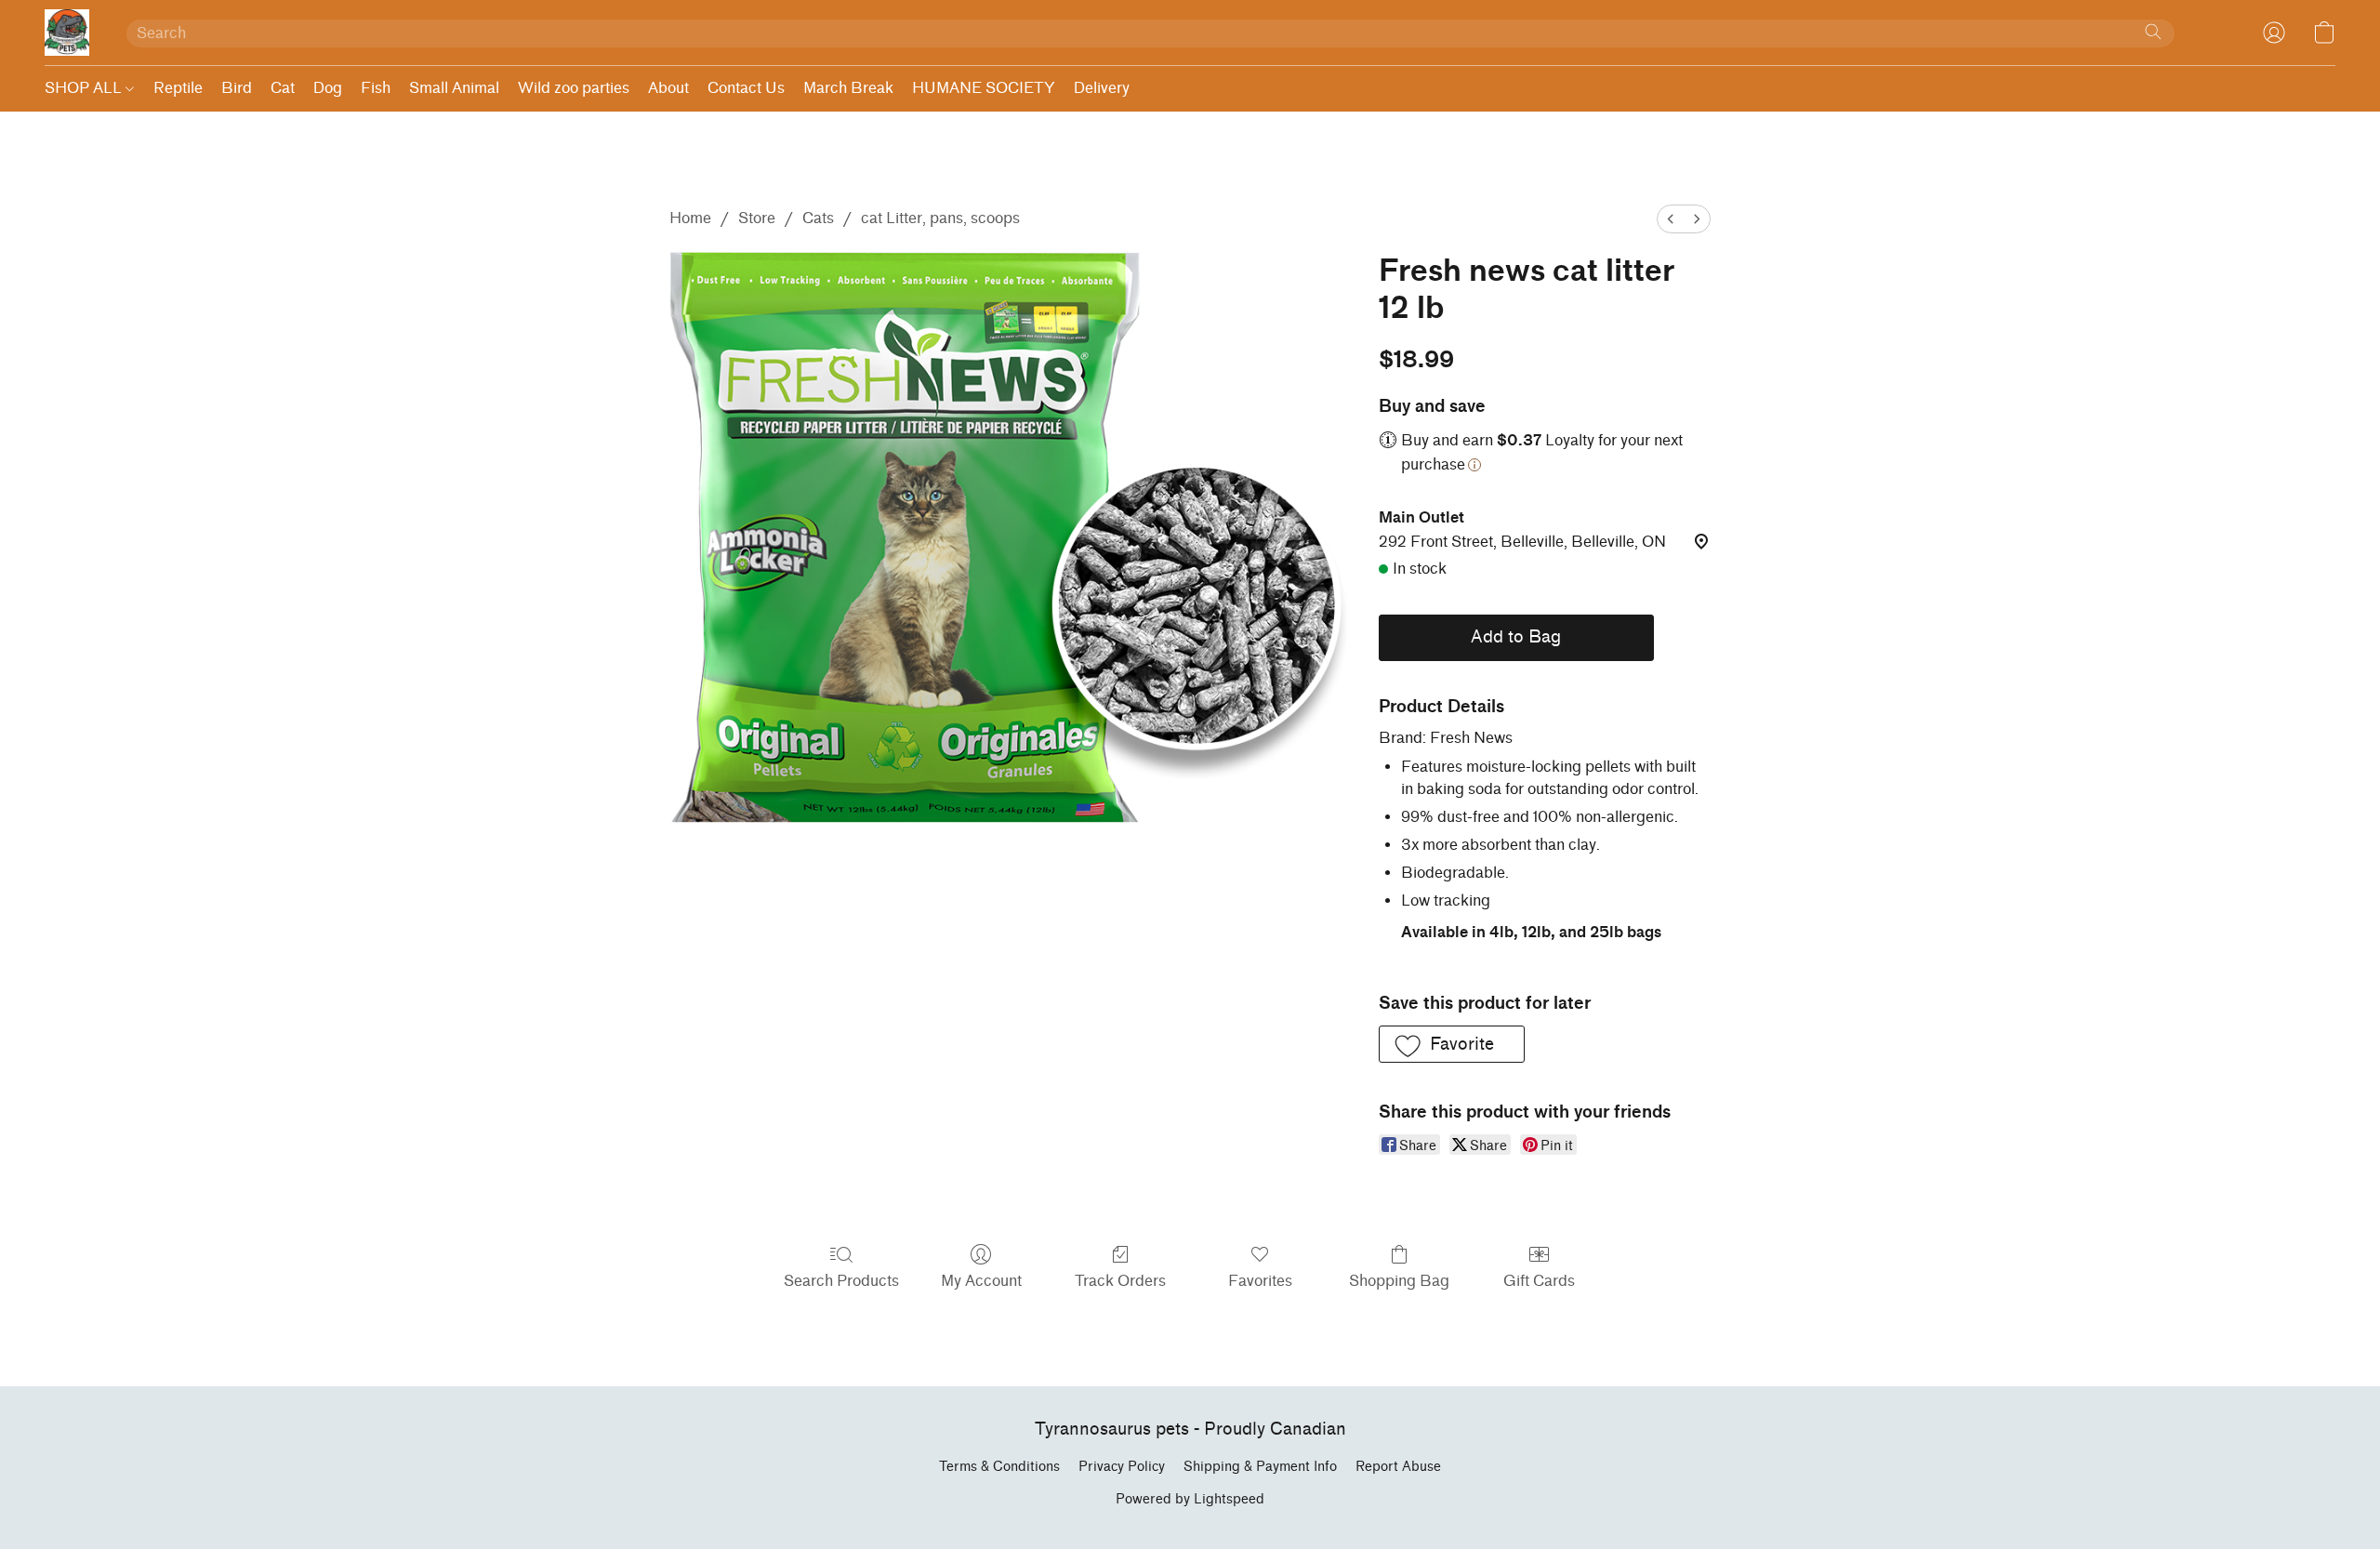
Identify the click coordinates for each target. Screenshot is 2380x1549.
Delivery (1102, 88)
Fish (376, 88)
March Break (848, 88)
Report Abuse (1398, 1467)
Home (690, 218)
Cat (283, 88)
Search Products (841, 1281)
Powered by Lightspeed (1190, 1499)
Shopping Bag (1399, 1281)
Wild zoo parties (574, 88)
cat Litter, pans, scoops (940, 218)
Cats (818, 218)
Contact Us (746, 88)
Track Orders (1120, 1281)
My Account (981, 1281)
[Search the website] (2153, 32)
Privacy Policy (1122, 1467)
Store (757, 218)
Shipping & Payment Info (1260, 1467)
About (668, 88)
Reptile (178, 88)
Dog (328, 88)
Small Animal (454, 88)
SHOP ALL (85, 88)
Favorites (1260, 1281)
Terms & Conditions (999, 1467)
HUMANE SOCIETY (984, 88)
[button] (67, 33)
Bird (237, 88)
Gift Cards (1539, 1281)
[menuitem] (1671, 219)
